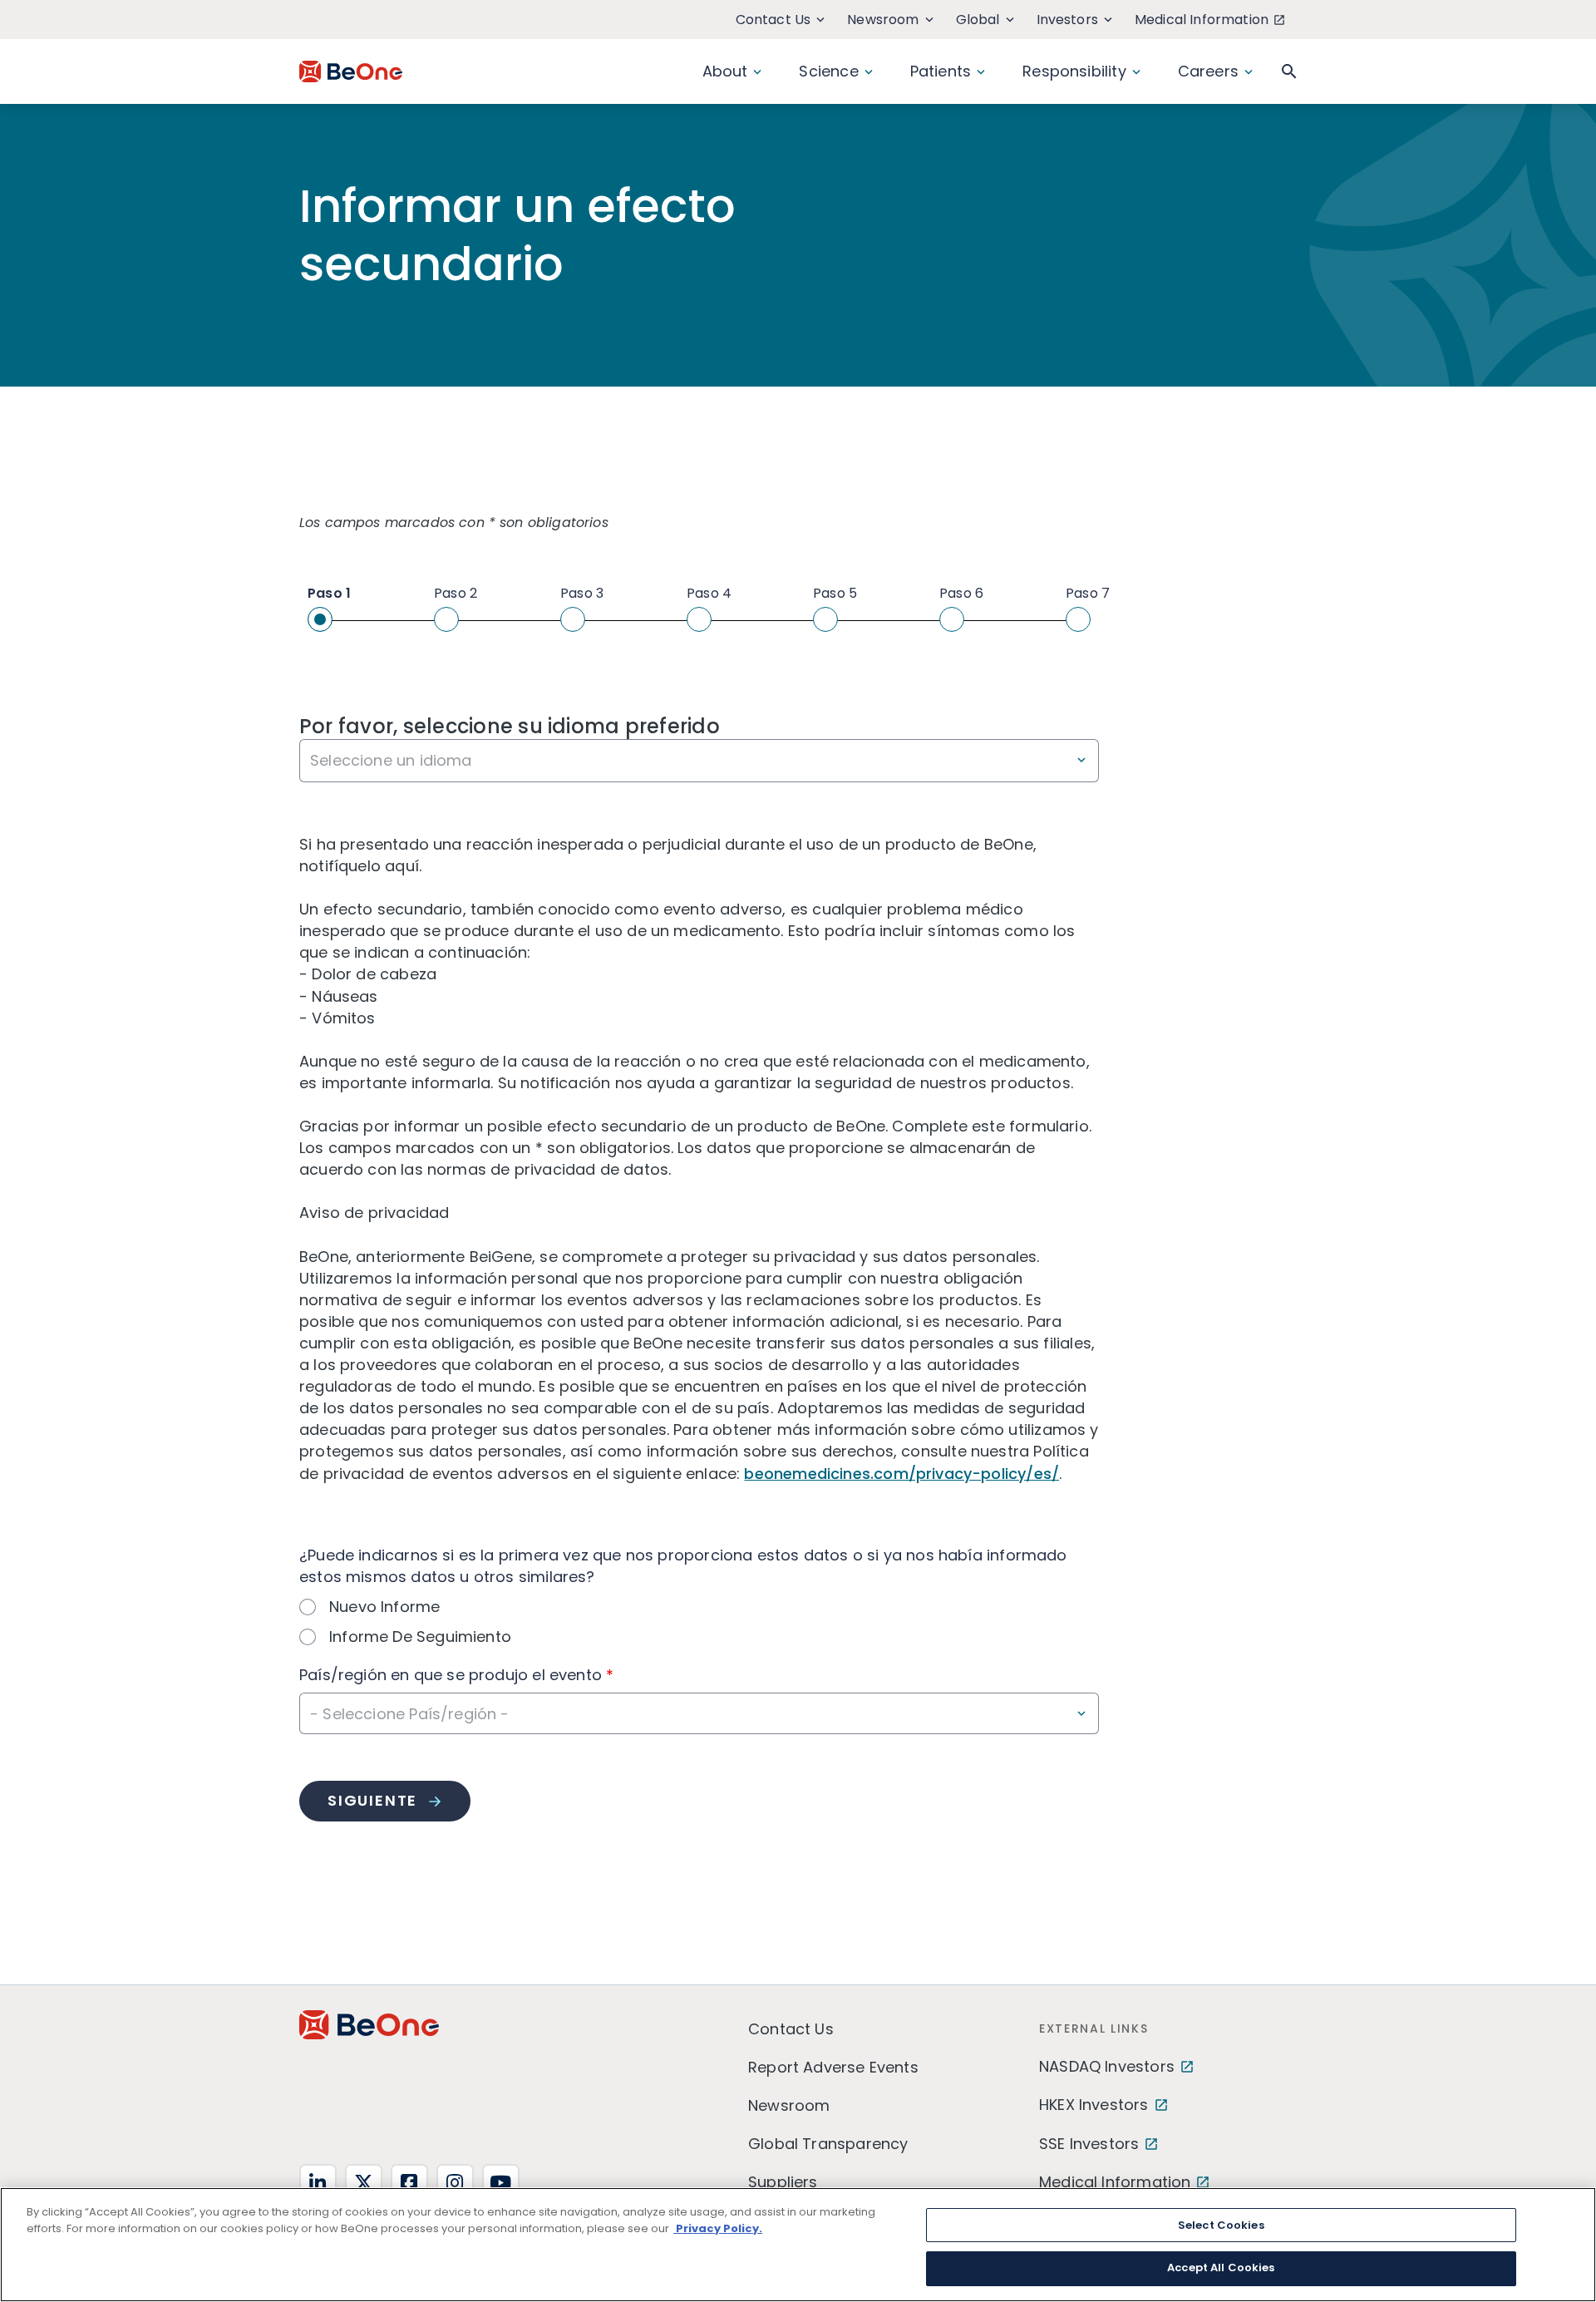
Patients (941, 71)
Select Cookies (1221, 2225)
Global (978, 20)
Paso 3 (582, 593)
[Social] (318, 2183)
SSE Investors (1089, 2144)
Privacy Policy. (718, 2228)
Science (828, 71)
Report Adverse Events (833, 2067)
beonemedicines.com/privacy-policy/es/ (901, 1474)
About (725, 71)
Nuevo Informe (384, 1607)
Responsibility (1074, 71)
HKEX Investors (1094, 2105)
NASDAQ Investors (1107, 2066)
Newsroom (883, 20)
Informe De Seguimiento (420, 1637)
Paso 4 (709, 593)
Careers (1208, 71)
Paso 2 (456, 593)
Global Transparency (828, 2144)
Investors (1067, 20)
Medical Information (1202, 20)
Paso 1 (329, 593)
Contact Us (773, 20)
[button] (1289, 71)
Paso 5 (835, 593)
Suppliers (783, 2182)
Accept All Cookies (1221, 2267)
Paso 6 (961, 593)
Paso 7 (1088, 593)
